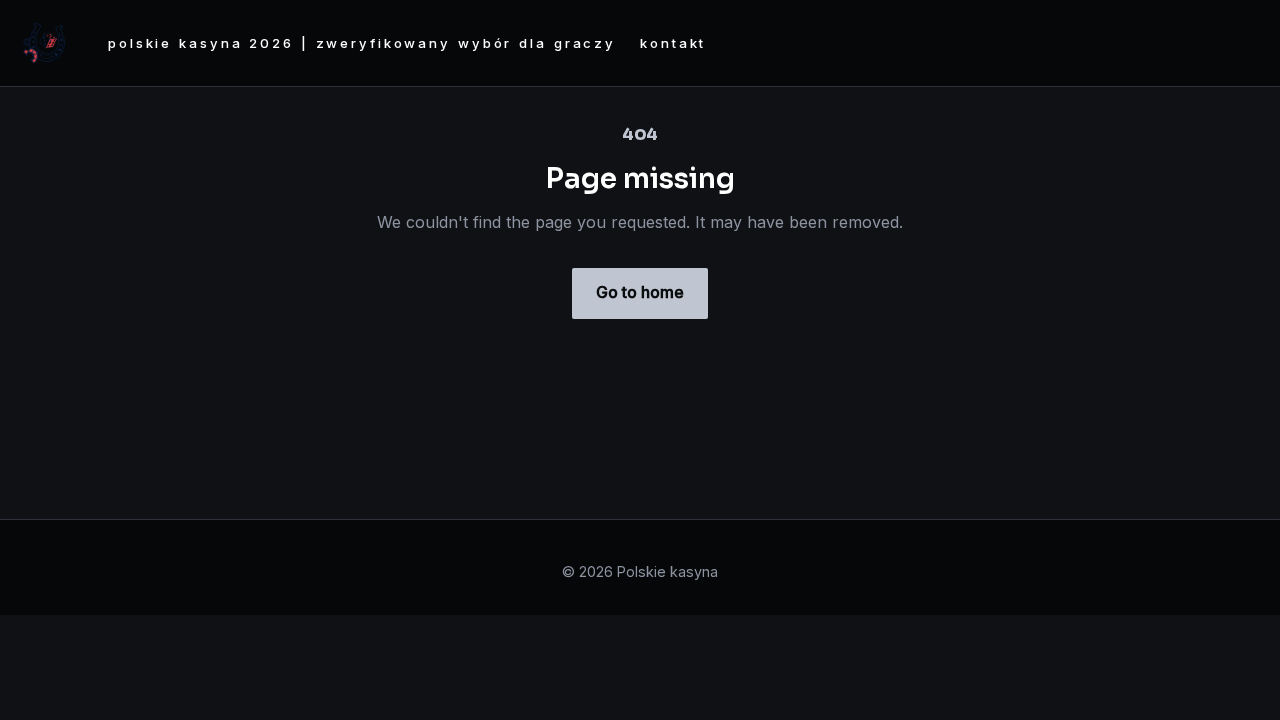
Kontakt (673, 43)
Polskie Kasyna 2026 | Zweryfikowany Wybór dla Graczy (362, 43)
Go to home (640, 292)
